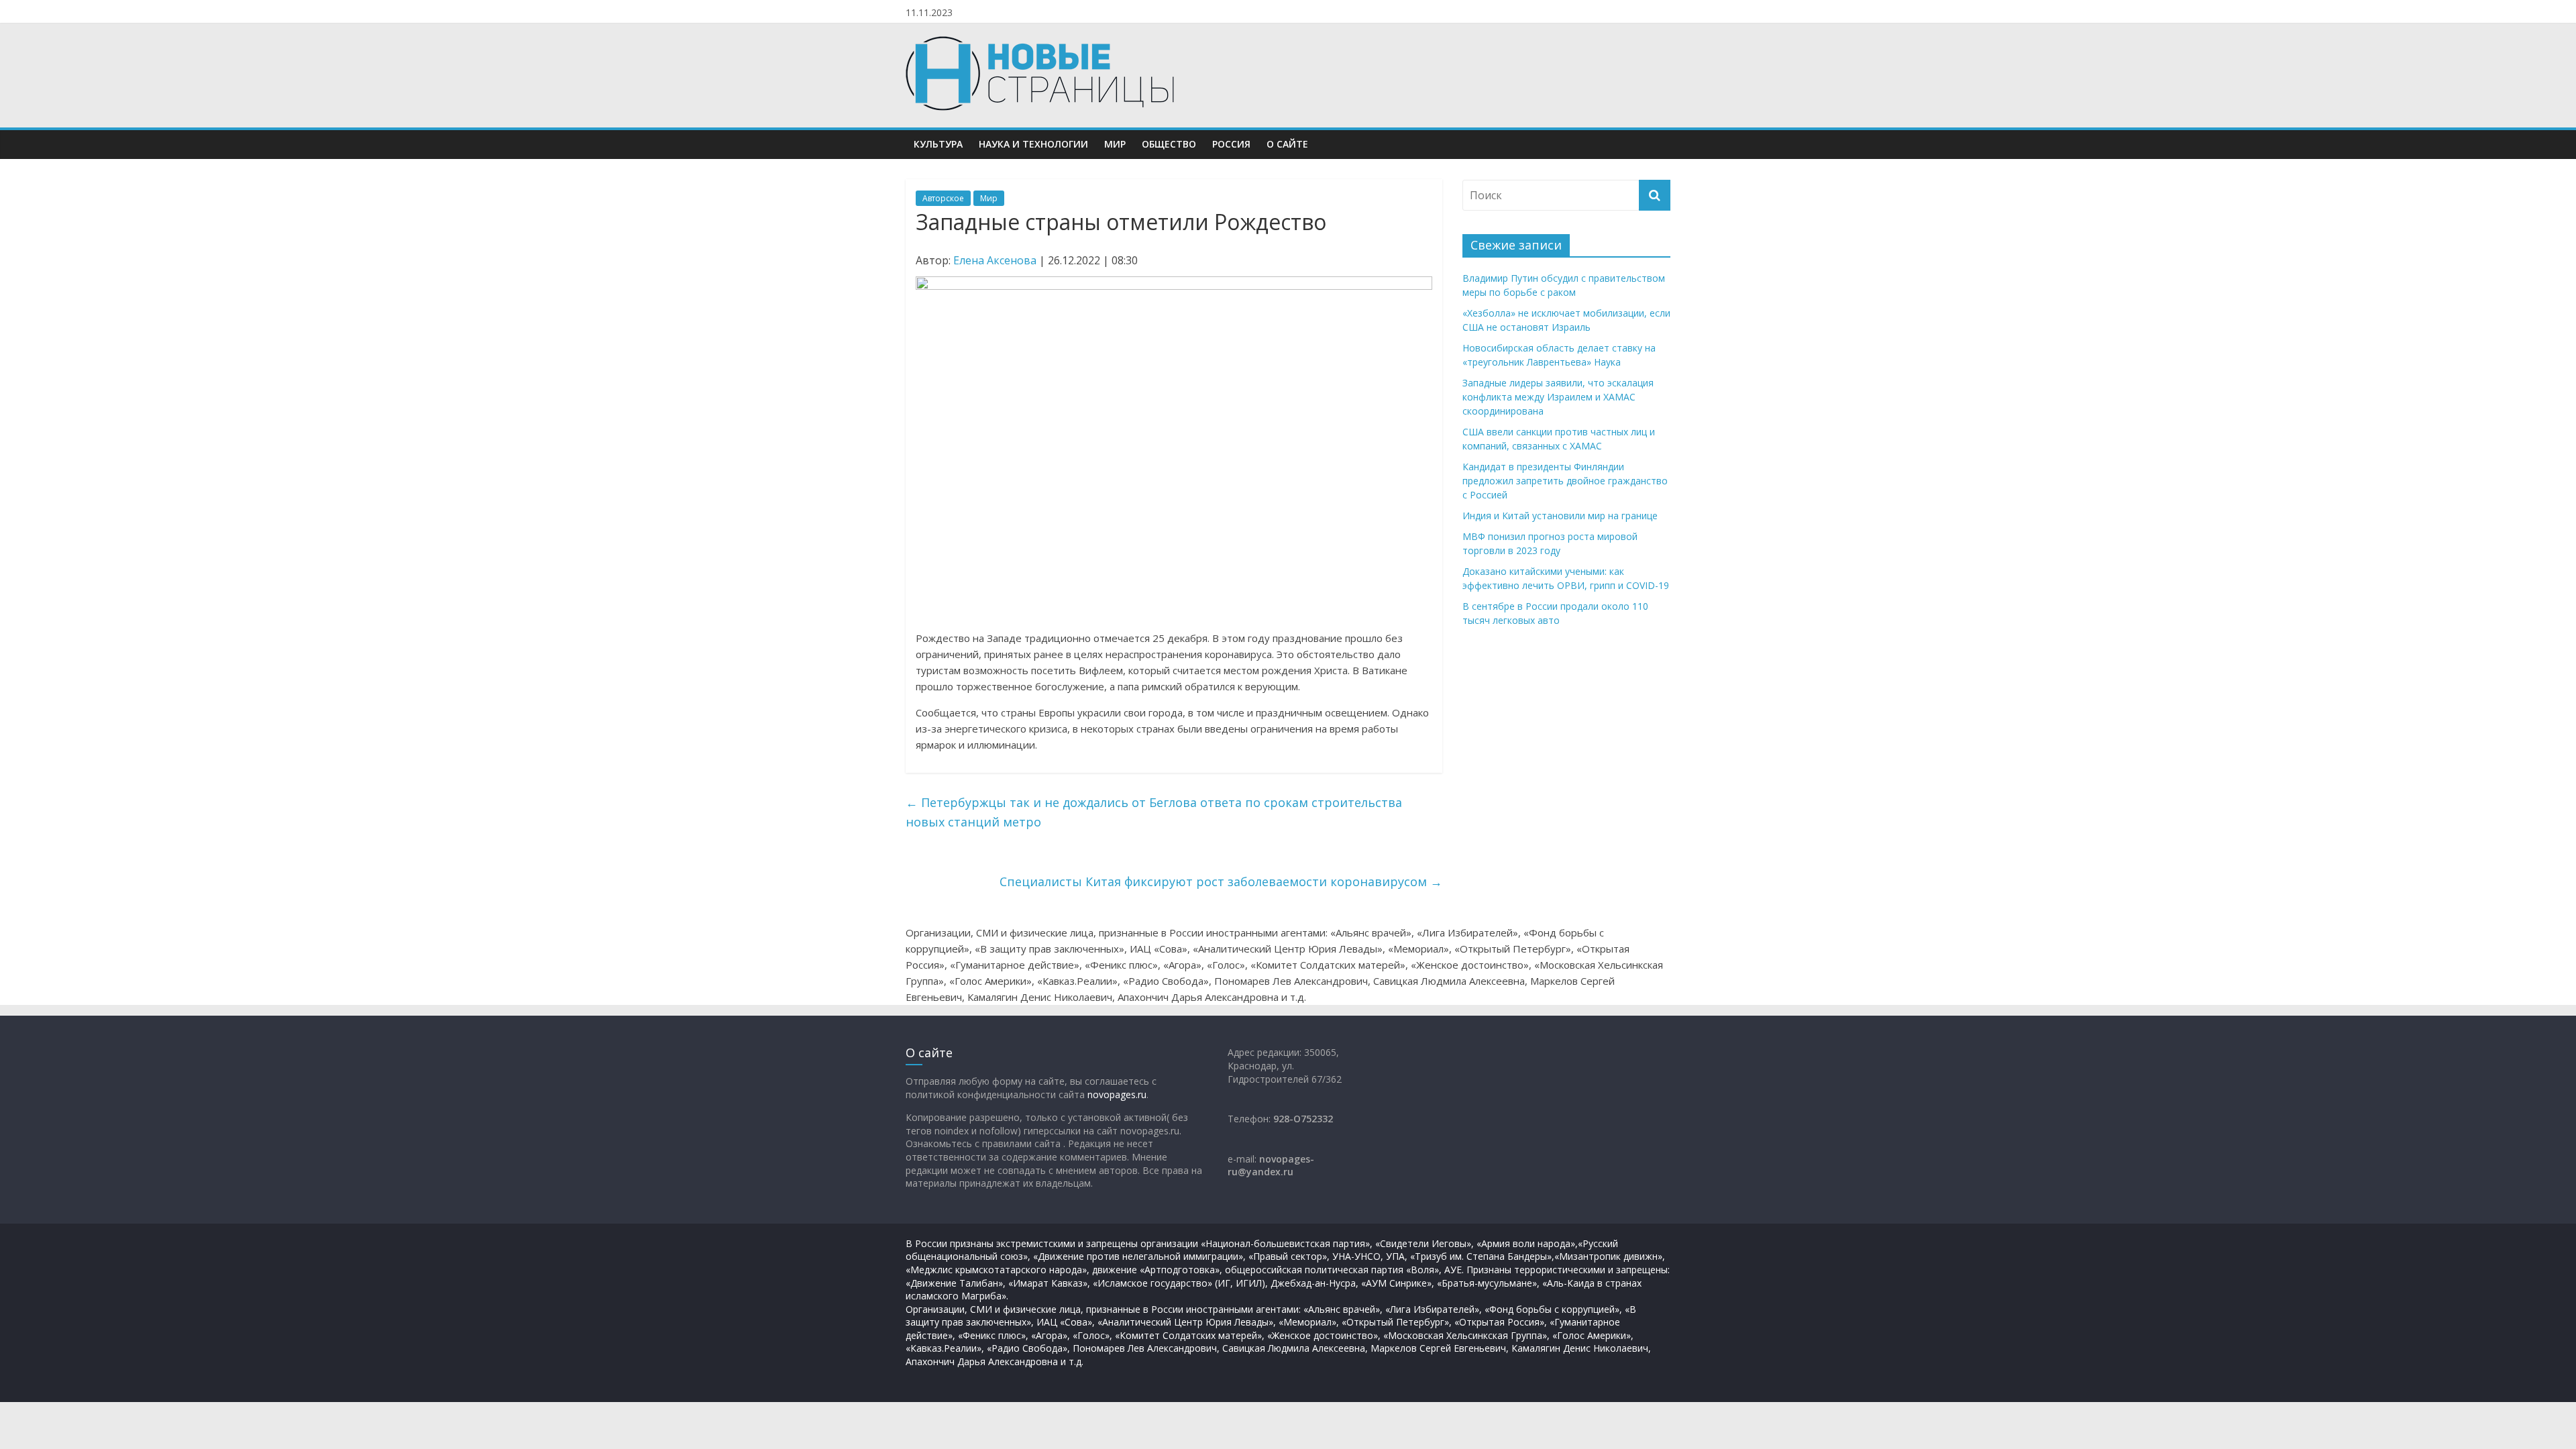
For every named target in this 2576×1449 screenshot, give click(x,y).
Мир (1115, 144)
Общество (1169, 144)
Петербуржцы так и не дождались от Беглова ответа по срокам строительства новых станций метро (1154, 812)
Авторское (943, 198)
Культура (938, 144)
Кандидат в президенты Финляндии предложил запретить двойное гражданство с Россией (1565, 481)
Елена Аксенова (995, 260)
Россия (1231, 144)
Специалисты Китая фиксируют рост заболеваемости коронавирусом (1221, 881)
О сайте (1287, 144)
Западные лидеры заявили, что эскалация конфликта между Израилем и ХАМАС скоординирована (1558, 397)
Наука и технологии (1033, 144)
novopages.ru (1117, 1094)
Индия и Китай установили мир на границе (1560, 516)
